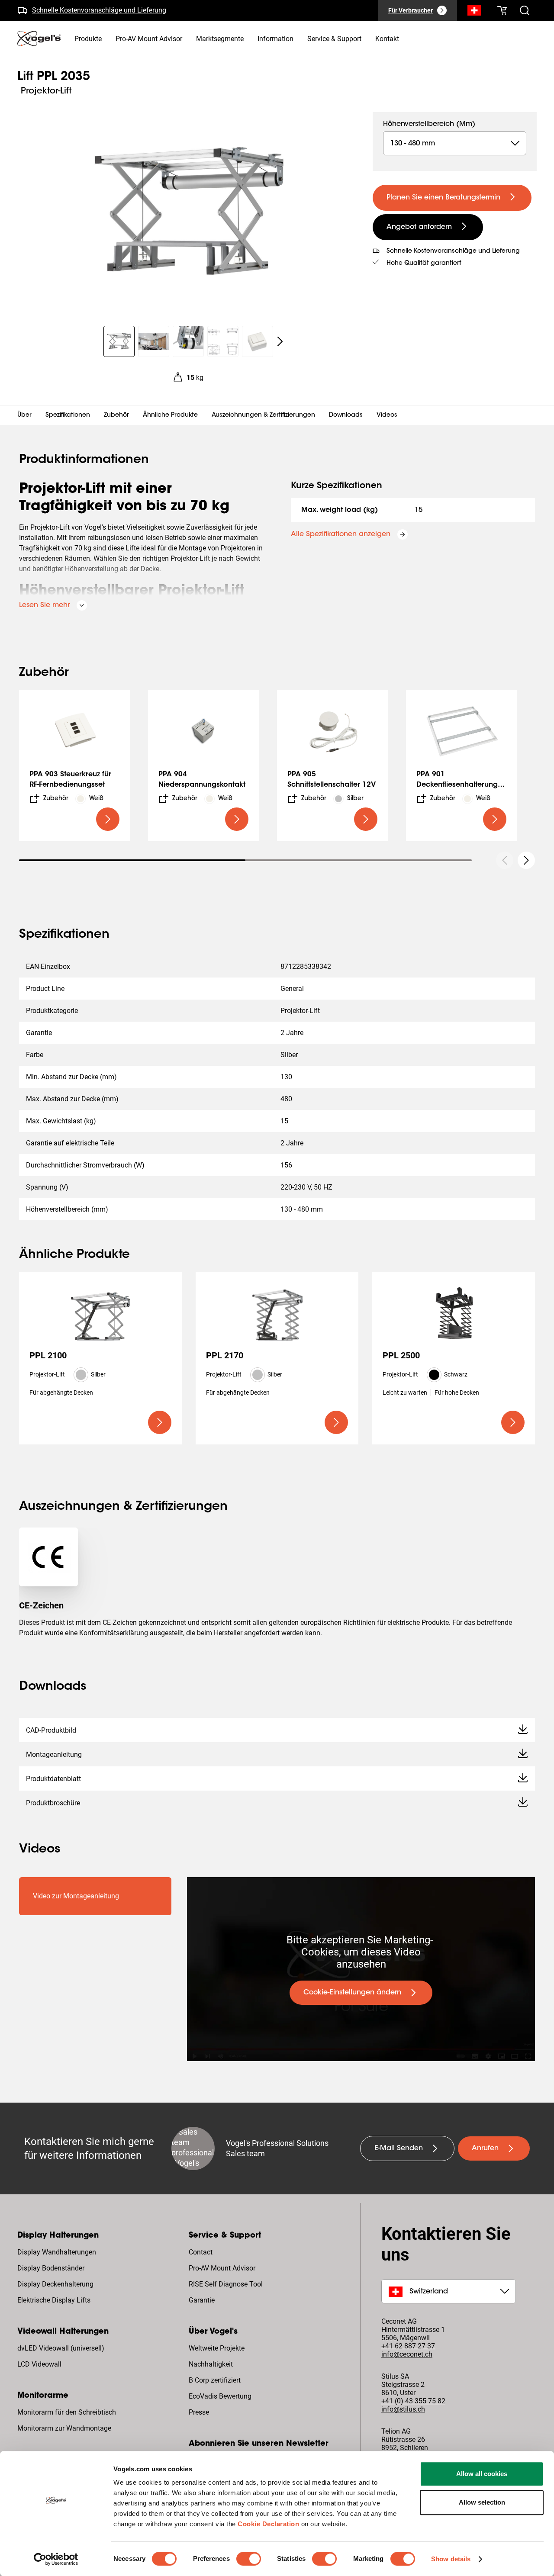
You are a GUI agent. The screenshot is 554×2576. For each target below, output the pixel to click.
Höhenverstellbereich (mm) (429, 124)
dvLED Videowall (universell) (61, 2348)
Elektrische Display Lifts (54, 2300)
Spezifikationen (68, 415)
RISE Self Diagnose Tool (226, 2284)
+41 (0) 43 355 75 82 (413, 2401)
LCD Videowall (39, 2364)
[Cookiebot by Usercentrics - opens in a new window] (56, 2559)
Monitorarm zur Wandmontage (64, 2428)
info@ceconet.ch (407, 2354)
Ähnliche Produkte (170, 415)
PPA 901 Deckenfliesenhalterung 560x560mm (457, 785)
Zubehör (116, 415)
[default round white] (526, 860)
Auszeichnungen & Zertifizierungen (263, 415)
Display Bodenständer (51, 2268)
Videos (387, 415)
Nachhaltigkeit (211, 2364)
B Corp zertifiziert (215, 2380)
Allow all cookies (482, 2474)
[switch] (249, 2559)
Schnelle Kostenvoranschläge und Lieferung (99, 10)
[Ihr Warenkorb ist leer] (502, 10)
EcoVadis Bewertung (220, 2396)
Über (24, 415)
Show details (451, 2559)
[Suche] (474, 12)
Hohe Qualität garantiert (424, 264)
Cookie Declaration (268, 2524)
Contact (201, 2252)
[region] (188, 214)
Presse (199, 2412)
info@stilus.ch (403, 2409)
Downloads (346, 415)
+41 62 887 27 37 (408, 2346)
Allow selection (482, 2502)
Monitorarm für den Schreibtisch (67, 2412)
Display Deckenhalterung (55, 2284)
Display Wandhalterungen (57, 2252)
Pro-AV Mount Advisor (222, 2268)
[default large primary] (108, 819)
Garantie (202, 2300)
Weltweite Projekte (217, 2348)
